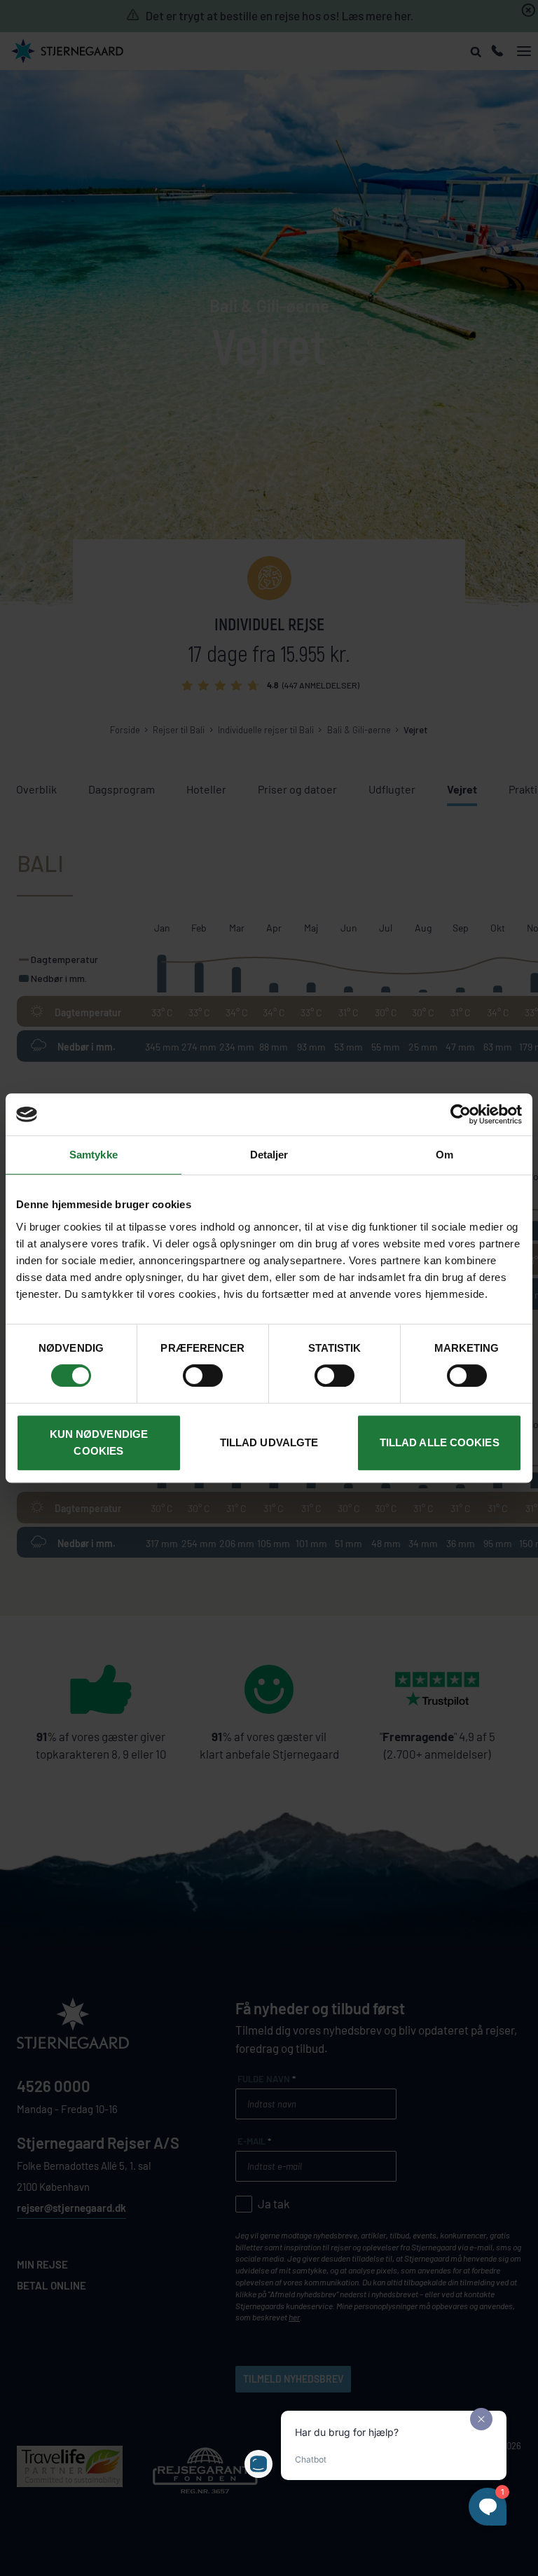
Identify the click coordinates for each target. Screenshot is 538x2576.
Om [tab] (444, 1155)
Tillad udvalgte (269, 1442)
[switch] (203, 1376)
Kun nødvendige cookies (99, 1442)
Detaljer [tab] (269, 1155)
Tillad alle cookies (440, 1442)
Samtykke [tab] (94, 1155)
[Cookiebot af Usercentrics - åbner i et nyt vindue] (461, 1114)
